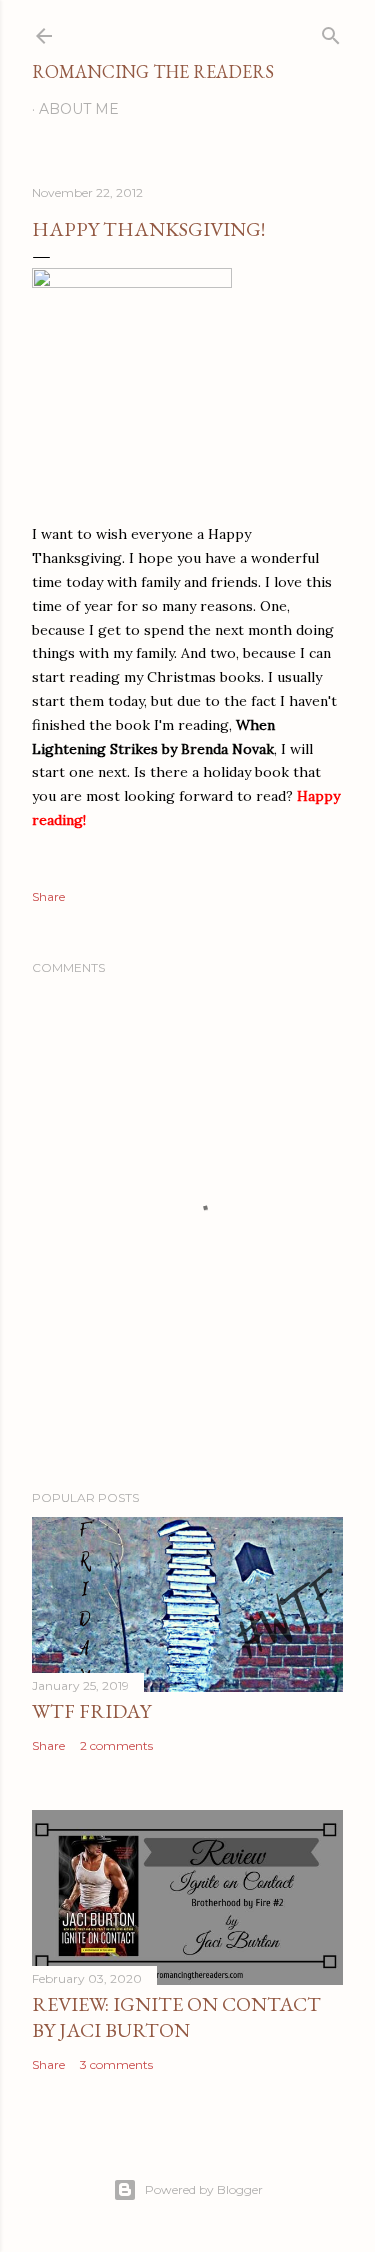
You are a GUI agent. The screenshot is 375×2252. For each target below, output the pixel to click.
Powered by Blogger (204, 2189)
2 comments (116, 1745)
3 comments (116, 2064)
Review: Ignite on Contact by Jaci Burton (176, 2017)
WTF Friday (91, 1711)
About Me (79, 109)
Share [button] (48, 896)
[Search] (331, 31)
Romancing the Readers (153, 71)
